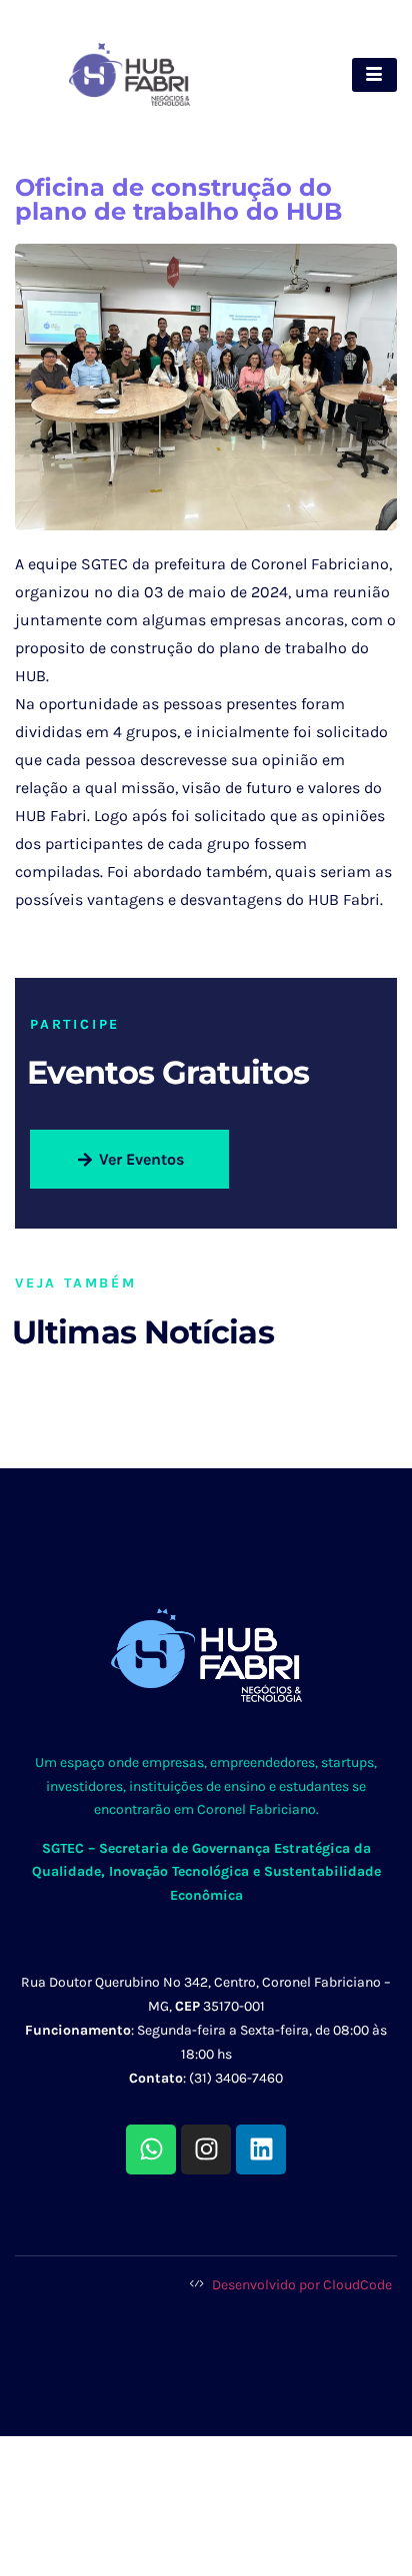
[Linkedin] (261, 2149)
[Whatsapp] (151, 2149)
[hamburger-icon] (374, 75)
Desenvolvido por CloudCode (300, 2285)
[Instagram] (206, 2149)
